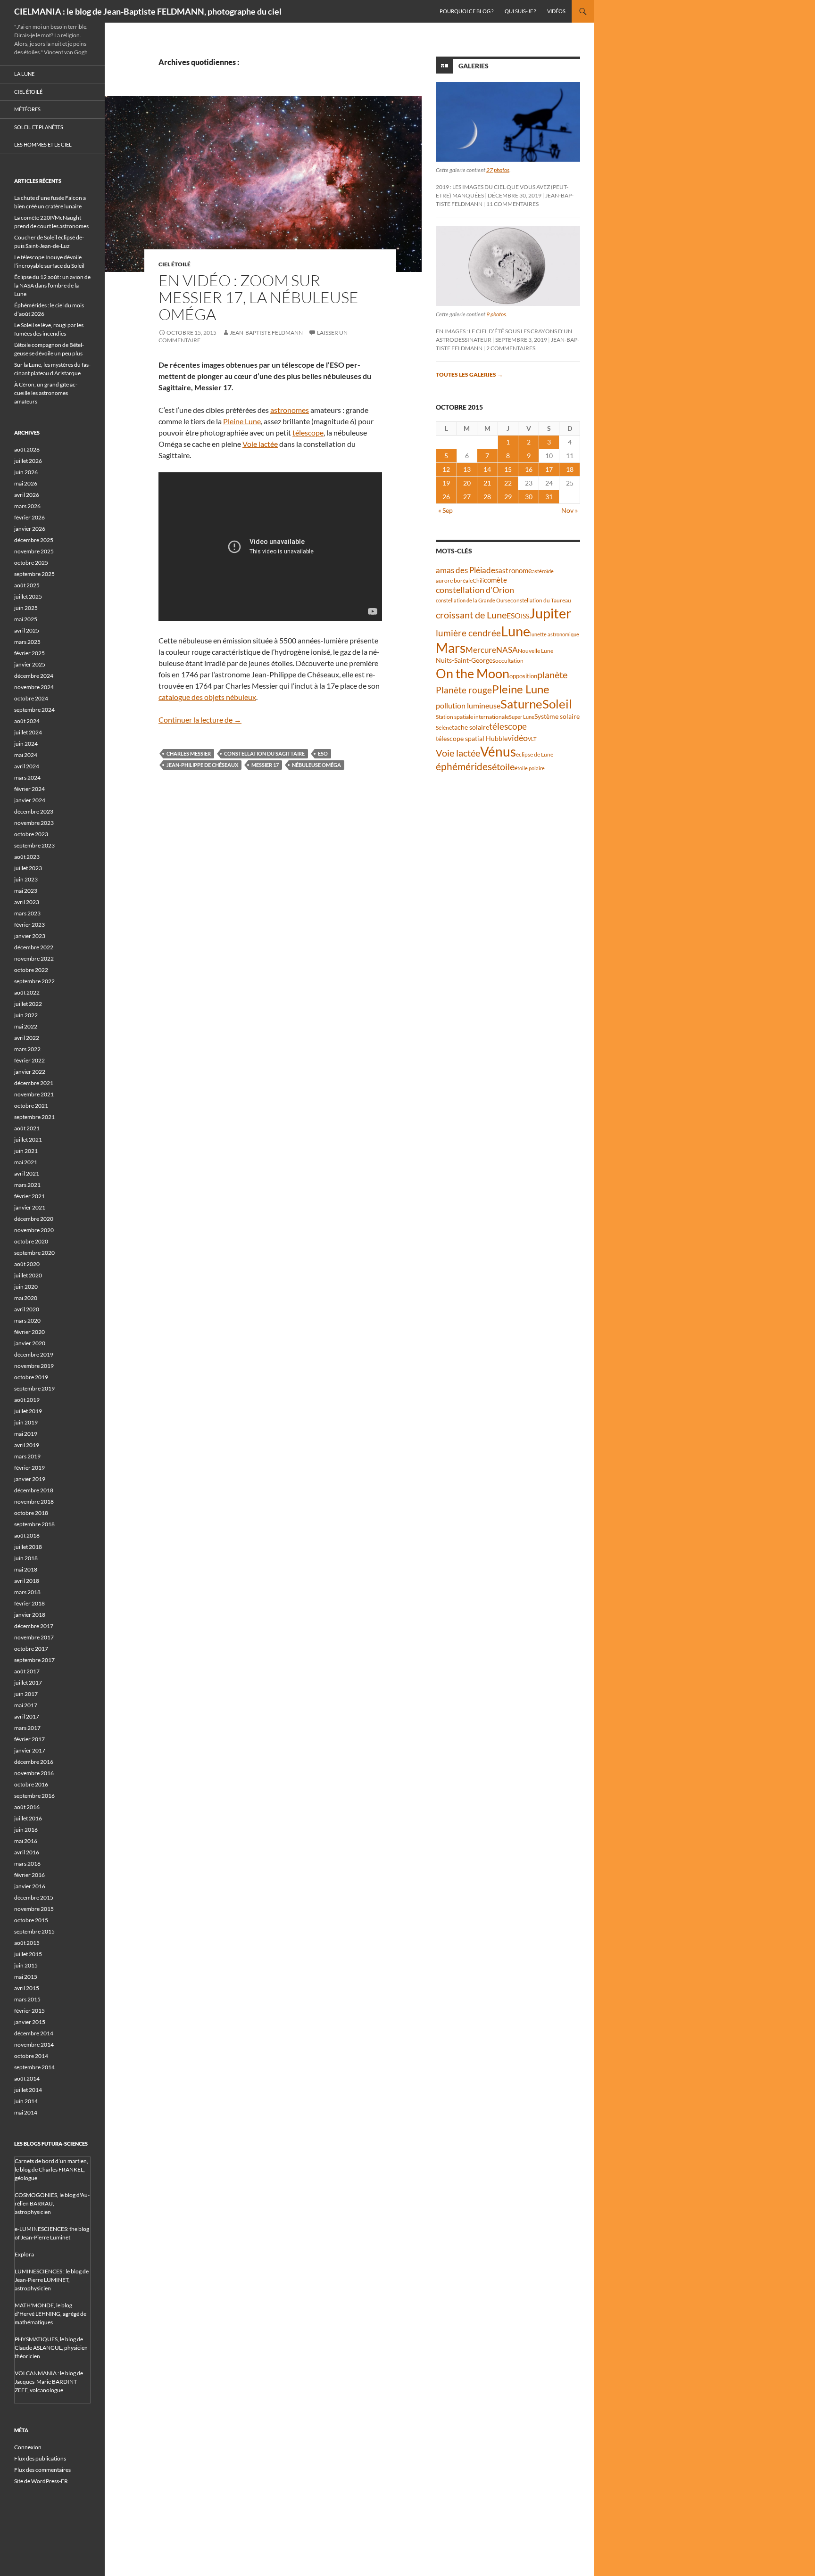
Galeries (474, 66)
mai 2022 (26, 1026)
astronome (515, 571)
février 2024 (29, 789)
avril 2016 (27, 1852)
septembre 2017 (34, 1660)
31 (549, 497)
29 (508, 497)
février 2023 (29, 925)
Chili (478, 580)
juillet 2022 (28, 1004)
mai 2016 (26, 1841)
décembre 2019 (34, 1354)
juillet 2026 (28, 461)
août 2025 (27, 585)
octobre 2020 (31, 1241)
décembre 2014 (34, 2033)
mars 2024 (27, 778)
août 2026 (27, 449)
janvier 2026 (30, 529)
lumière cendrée (468, 633)
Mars (451, 648)
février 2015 (29, 2011)
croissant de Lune (471, 615)
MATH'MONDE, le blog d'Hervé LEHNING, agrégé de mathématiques (50, 2314)
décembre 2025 (34, 540)
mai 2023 (26, 891)
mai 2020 (26, 1298)
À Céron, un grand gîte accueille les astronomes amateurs (46, 393)
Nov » (570, 510)
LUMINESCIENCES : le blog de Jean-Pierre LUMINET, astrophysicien (52, 2280)
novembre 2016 (34, 1773)
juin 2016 (26, 1830)
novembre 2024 (34, 687)
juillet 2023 (28, 868)
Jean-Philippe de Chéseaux (202, 765)
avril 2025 (27, 630)
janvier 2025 (30, 664)
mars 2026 (27, 506)
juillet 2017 (28, 1683)
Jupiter (550, 613)
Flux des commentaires (42, 2470)
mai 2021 (26, 1162)
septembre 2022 (34, 981)
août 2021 (27, 1128)
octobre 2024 (31, 698)
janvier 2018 (30, 1615)
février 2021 (29, 1196)
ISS (525, 616)
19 (446, 483)
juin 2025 (26, 608)
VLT (532, 739)
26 (446, 497)
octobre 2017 (31, 1649)
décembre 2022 (34, 947)
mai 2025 (26, 619)
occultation (509, 661)
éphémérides (464, 766)
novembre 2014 (34, 2045)
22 (508, 483)
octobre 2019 (31, 1377)
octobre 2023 (31, 834)
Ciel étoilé (175, 264)
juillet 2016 (28, 1818)
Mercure (481, 650)
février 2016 (29, 1875)
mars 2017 (27, 1728)
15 (508, 469)
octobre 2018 (31, 1513)
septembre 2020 (34, 1253)
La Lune (24, 74)
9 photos (496, 314)
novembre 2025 (34, 551)
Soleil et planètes (39, 127)
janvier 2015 (30, 2022)
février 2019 (29, 1468)
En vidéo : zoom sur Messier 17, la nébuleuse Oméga (258, 297)
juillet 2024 (28, 732)
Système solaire (557, 716)
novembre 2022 (34, 959)
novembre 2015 (34, 1909)
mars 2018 (27, 1592)
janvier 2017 (30, 1750)
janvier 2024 (30, 800)
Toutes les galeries (469, 374)
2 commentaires (511, 348)
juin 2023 (26, 879)
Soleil (557, 704)
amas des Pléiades (467, 570)
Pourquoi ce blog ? (466, 11)
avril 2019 (27, 1445)
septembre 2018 (34, 1524)
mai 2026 (26, 483)
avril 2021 (27, 1173)
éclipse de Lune (535, 754)
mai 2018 (26, 1569)
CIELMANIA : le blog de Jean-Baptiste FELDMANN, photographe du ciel (148, 11)
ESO (323, 753)
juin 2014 (26, 2101)
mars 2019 (27, 1456)
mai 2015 (26, 1977)
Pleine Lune (242, 421)
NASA (507, 650)
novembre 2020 (34, 1230)
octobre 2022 (31, 970)
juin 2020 (26, 1287)
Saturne (521, 704)
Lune (516, 631)
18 (570, 469)
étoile (503, 766)
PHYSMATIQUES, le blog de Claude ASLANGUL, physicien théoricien (51, 2348)
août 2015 (27, 1943)
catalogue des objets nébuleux (207, 697)
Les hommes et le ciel (43, 144)
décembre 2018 (34, 1490)
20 (467, 483)
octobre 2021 (31, 1106)
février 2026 (29, 517)
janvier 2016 (30, 1886)
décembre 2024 (34, 676)
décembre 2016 (34, 1762)
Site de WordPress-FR (41, 2481)
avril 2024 (27, 766)
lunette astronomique (555, 634)
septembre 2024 (34, 710)
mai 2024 (26, 755)
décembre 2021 (34, 1083)
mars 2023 (27, 913)
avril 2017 (27, 1716)
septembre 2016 (34, 1796)
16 (529, 469)
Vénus (498, 752)
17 (549, 469)
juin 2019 (26, 1422)
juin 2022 (26, 1015)
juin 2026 (26, 472)
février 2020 (29, 1332)
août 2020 (27, 1264)
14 (487, 469)
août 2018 (27, 1535)
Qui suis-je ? (520, 11)
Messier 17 (265, 765)
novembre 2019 (34, 1366)
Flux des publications (40, 2458)
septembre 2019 (34, 1388)
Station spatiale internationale (472, 717)
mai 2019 (26, 1434)
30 (529, 497)
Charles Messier (189, 753)
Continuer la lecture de (200, 720)
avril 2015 (27, 1988)
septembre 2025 (34, 574)
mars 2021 (27, 1185)
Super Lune (522, 717)
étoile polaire (530, 768)
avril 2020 (27, 1309)
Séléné (444, 728)
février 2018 (29, 1603)
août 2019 (27, 1400)
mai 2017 (26, 1705)
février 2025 (29, 653)
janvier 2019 (30, 1479)
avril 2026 (27, 495)
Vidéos (556, 11)
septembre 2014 (34, 2067)
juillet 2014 (28, 2090)
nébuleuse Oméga (316, 765)
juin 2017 (26, 1694)
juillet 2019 (28, 1411)
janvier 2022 (30, 1072)
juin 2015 (26, 1965)
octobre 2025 (31, 563)
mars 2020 (27, 1321)
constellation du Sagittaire (264, 753)
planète (552, 675)
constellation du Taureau (541, 600)
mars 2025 (27, 642)
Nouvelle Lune (536, 651)
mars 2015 (27, 1999)
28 (487, 497)
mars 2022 (27, 1049)
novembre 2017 (34, 1637)
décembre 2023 (34, 811)
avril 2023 (27, 902)
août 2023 (27, 857)
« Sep (445, 510)
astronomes (290, 410)
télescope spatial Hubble (472, 738)
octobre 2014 (31, 2056)
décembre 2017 (34, 1626)
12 (446, 469)
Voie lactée (260, 444)
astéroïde (543, 571)
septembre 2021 (34, 1117)
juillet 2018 (28, 1547)
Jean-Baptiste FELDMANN (266, 333)
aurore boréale (454, 580)
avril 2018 (27, 1581)
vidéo (518, 738)
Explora (24, 2254)
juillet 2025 (28, 597)
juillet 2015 (28, 1954)
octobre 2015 (31, 1920)
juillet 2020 (28, 1275)
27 (467, 497)
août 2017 (27, 1671)
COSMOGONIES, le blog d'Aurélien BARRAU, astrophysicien (52, 2203)
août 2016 (27, 1807)
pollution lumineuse (468, 705)
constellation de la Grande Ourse (473, 600)
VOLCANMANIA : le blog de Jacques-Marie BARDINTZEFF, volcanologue (49, 2382)
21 (487, 483)
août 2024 (27, 721)
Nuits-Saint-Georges (466, 660)
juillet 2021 (28, 1140)
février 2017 (29, 1739)
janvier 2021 (30, 1207)
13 (467, 469)
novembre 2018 (34, 1502)
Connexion (28, 2447)
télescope (308, 432)
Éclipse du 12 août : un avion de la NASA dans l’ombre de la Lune (52, 285)
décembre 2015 (34, 1897)
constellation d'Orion (475, 590)
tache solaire (470, 727)
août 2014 (27, 2078)
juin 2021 (26, 1151)
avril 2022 (27, 1038)
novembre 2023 (34, 823)
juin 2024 (26, 744)
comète (495, 580)
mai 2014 (26, 2112)
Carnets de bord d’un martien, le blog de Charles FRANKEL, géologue (51, 2169)
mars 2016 (27, 1864)
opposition (523, 676)
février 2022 (29, 1060)
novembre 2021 (34, 1094)
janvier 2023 (30, 936)
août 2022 (27, 992)
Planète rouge (464, 690)
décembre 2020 (34, 1219)
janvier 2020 (30, 1343)
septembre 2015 (34, 1931)
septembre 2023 (34, 845)
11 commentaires (512, 204)
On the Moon (473, 673)
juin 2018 (26, 1558)
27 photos (498, 170)
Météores (27, 109)
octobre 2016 (31, 1784)
